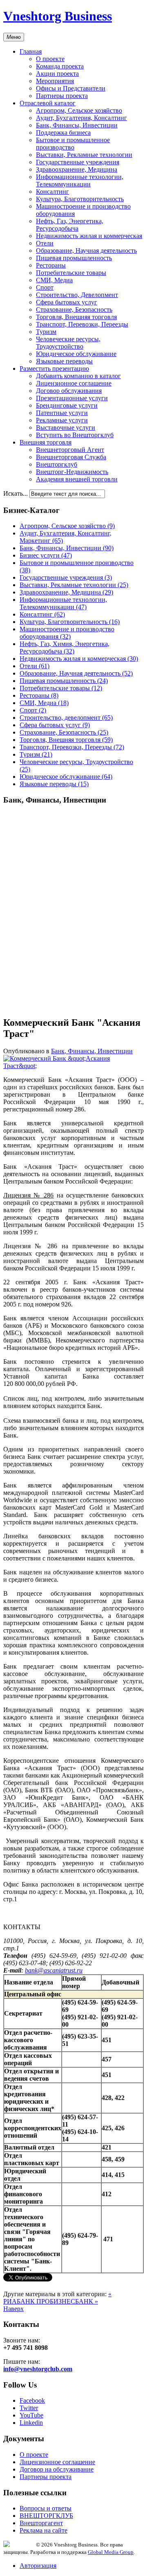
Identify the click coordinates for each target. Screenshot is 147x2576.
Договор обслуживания (69, 391)
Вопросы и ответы (46, 2508)
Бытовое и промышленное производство (73, 144)
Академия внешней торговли (77, 479)
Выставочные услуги (66, 427)
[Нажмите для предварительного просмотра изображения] (73, 1066)
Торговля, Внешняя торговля (76, 317)
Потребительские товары (71, 273)
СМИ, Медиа (54, 280)
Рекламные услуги (62, 420)
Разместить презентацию (54, 368)
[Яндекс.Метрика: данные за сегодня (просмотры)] (20, 2544)
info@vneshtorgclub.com (38, 2369)
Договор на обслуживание (57, 2469)
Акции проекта (57, 74)
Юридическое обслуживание (76, 354)
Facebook (32, 2400)
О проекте (50, 59)
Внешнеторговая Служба (71, 457)
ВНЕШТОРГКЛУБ (46, 2516)
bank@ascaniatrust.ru (54, 1970)
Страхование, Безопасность (74, 310)
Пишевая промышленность (74, 258)
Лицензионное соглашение (74, 383)
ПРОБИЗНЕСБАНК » (67, 2301)
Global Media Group (111, 2552)
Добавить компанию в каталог (78, 376)
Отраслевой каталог (48, 103)
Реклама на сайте (43, 2530)
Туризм (46, 332)
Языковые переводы (64, 361)
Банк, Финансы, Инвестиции (77, 125)
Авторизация (38, 2566)
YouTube (31, 2415)
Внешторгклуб (57, 464)
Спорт (45, 287)
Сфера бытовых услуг (67, 302)
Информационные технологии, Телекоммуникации (80, 180)
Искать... (16, 493)
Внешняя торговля (46, 442)
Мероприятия (55, 81)
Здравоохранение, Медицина (77, 169)
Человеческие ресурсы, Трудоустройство (68, 343)
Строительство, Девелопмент (77, 295)
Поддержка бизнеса (63, 133)
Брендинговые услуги (67, 405)
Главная (31, 51)
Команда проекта (60, 66)
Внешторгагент (41, 2523)
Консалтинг (52, 192)
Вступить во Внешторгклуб (75, 435)
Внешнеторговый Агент (70, 450)
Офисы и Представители (71, 88)
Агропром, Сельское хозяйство (79, 110)
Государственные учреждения (78, 162)
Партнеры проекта (62, 96)
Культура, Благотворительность (80, 199)
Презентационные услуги (72, 398)
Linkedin (31, 2423)
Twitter (29, 2408)
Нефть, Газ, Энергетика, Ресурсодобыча (70, 225)
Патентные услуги (62, 413)
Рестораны (51, 265)
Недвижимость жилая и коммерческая (89, 236)
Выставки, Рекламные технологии (84, 155)
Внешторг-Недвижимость (72, 472)
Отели (45, 243)
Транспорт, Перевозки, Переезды (82, 324)
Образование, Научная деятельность (86, 251)
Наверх (13, 2309)
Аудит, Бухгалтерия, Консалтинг (81, 118)
